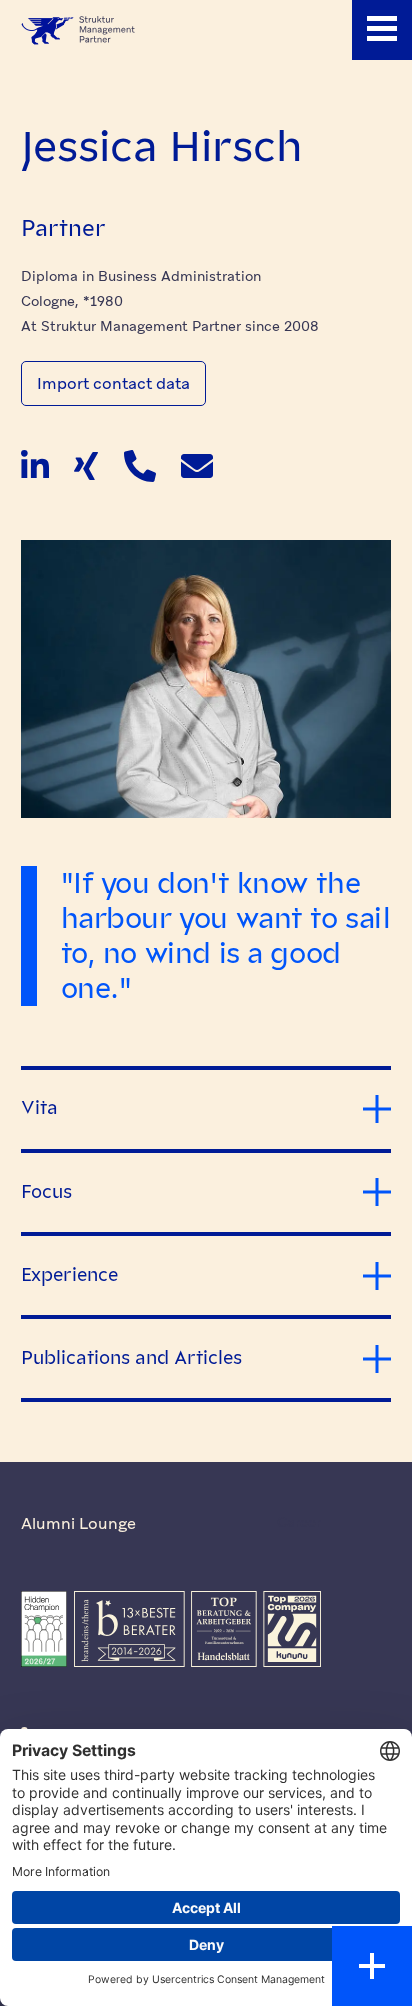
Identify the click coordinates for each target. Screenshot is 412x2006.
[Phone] (140, 471)
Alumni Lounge (78, 1523)
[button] (382, 30)
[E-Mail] (197, 471)
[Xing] (86, 471)
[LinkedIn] (35, 471)
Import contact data (113, 383)
